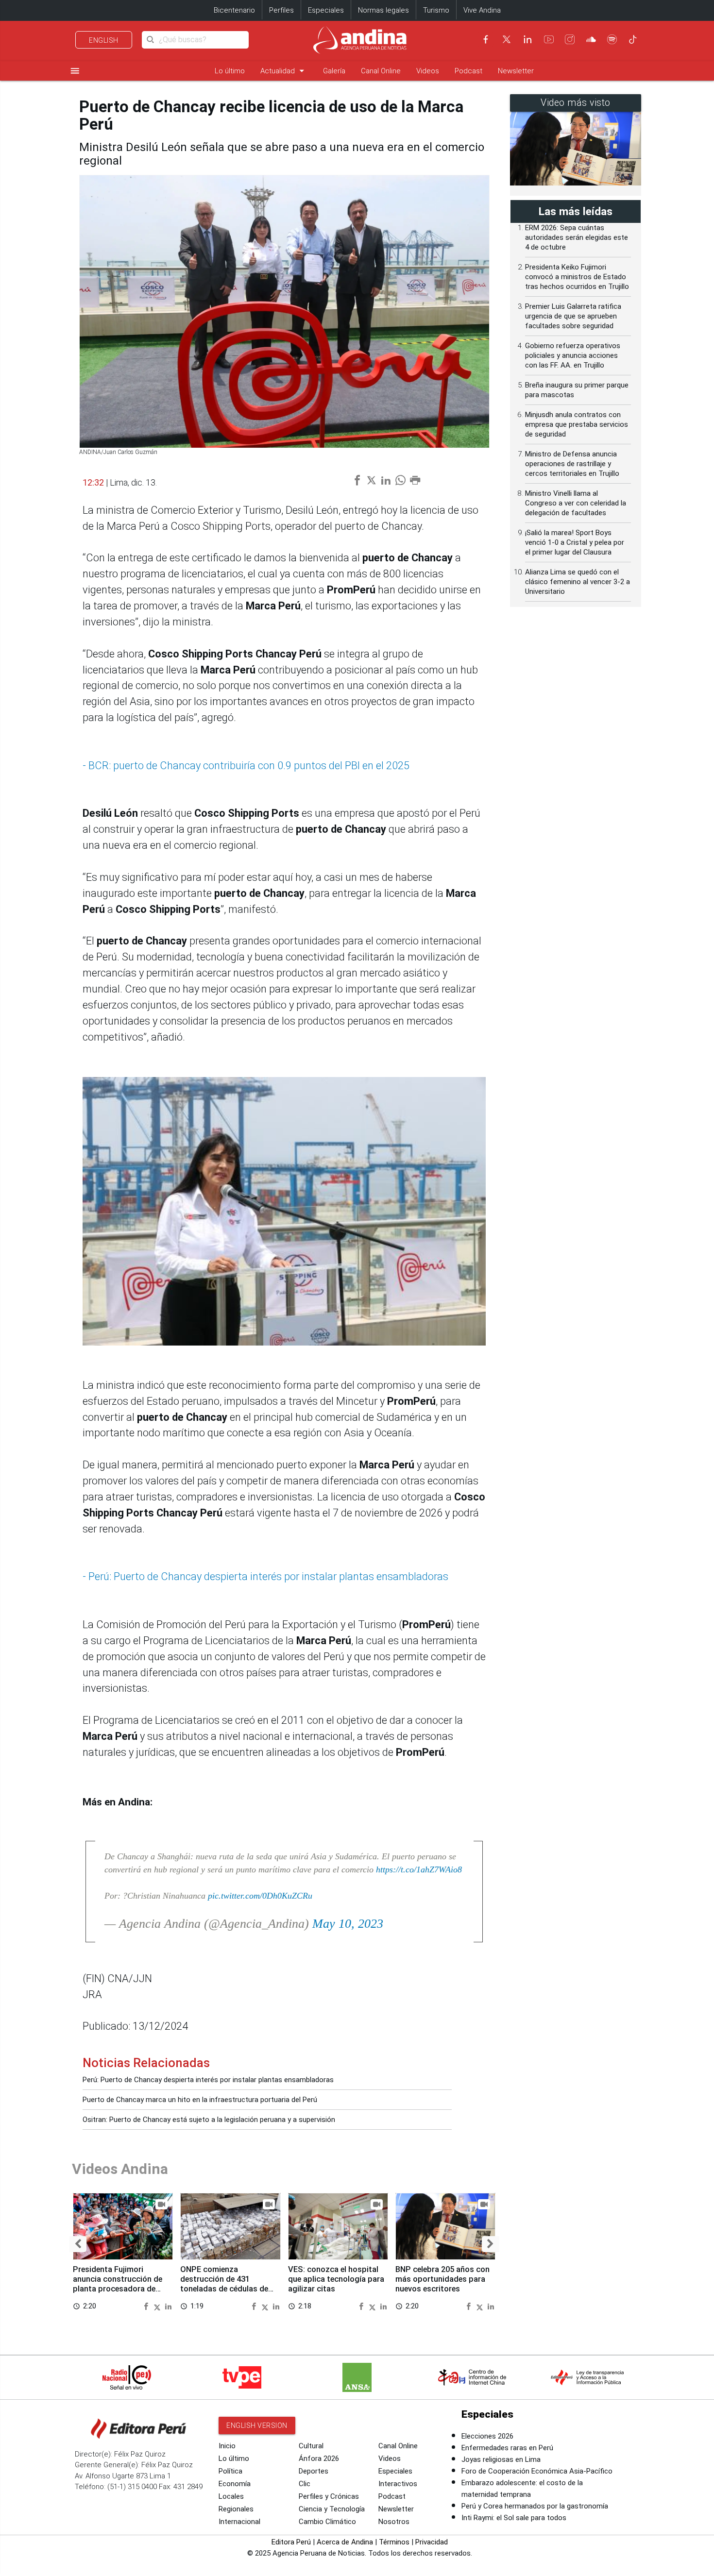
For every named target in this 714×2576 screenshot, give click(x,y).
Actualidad (284, 71)
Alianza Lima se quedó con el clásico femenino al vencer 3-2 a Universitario (578, 582)
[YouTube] (549, 39)
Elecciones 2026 (487, 2436)
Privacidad (432, 2542)
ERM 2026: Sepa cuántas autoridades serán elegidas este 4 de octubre (577, 237)
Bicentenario (234, 10)
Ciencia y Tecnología (332, 2509)
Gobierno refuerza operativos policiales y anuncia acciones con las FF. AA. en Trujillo (573, 355)
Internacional (239, 2522)
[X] (507, 39)
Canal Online (381, 71)
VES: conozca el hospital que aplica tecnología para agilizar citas (336, 2279)
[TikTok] (633, 39)
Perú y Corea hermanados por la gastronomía (535, 2506)
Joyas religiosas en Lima (501, 2459)
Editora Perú (291, 2542)
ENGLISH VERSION (257, 2425)
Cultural (311, 2446)
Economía (235, 2484)
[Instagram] (570, 39)
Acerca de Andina (345, 2542)
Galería (334, 71)
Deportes (314, 2471)
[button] (78, 2244)
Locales (231, 2496)
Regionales (236, 2509)
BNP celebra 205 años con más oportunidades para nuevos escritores (442, 2279)
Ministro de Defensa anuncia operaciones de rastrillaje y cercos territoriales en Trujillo (572, 464)
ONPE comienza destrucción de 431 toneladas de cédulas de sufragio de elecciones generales (224, 2289)
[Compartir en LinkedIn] (168, 2306)
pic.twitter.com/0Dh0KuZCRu (260, 1896)
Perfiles (281, 10)
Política (230, 2471)
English (104, 40)
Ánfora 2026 (319, 2458)
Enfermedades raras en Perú (507, 2448)
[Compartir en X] (158, 2306)
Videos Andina (120, 2169)
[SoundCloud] (591, 39)
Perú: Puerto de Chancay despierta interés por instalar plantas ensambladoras (208, 2080)
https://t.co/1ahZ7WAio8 (419, 1869)
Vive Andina (482, 10)
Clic (305, 2484)
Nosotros (394, 2522)
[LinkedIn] (527, 39)
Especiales (326, 10)
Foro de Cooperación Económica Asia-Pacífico (537, 2471)
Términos (394, 2542)
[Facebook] (486, 39)
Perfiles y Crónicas (329, 2496)
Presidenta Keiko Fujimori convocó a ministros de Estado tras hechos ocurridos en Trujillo (577, 277)
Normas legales (383, 10)
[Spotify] (612, 39)
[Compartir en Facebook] (147, 2306)
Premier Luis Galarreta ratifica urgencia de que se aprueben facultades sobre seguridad (573, 316)
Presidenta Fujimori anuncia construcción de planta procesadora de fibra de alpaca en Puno (118, 2284)
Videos (428, 71)
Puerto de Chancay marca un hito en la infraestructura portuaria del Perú (200, 2100)
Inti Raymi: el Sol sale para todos (514, 2518)
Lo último (230, 71)
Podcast (468, 71)
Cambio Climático (327, 2522)
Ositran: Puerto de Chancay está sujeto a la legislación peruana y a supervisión (209, 2120)
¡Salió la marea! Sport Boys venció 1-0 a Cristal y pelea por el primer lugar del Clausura (575, 542)
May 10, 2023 (348, 1924)
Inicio (227, 2446)
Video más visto (576, 103)
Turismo (436, 10)
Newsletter (516, 71)
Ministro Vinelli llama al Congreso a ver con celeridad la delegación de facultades (576, 503)
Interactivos (398, 2484)
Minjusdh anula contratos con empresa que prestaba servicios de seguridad (577, 424)
